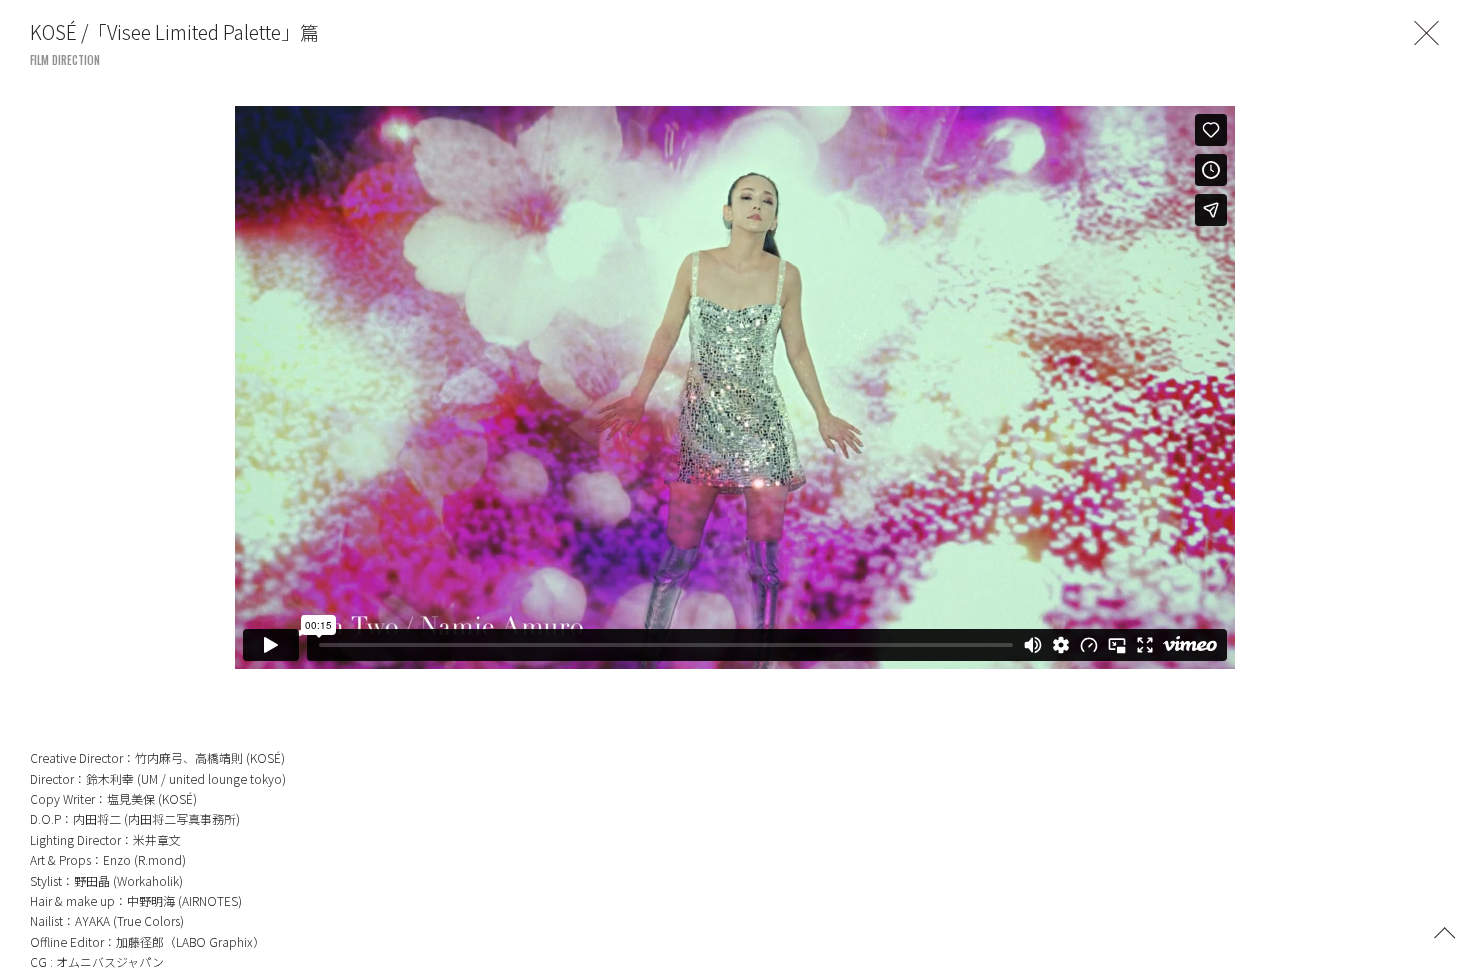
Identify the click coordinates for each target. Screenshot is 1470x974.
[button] (1445, 931)
